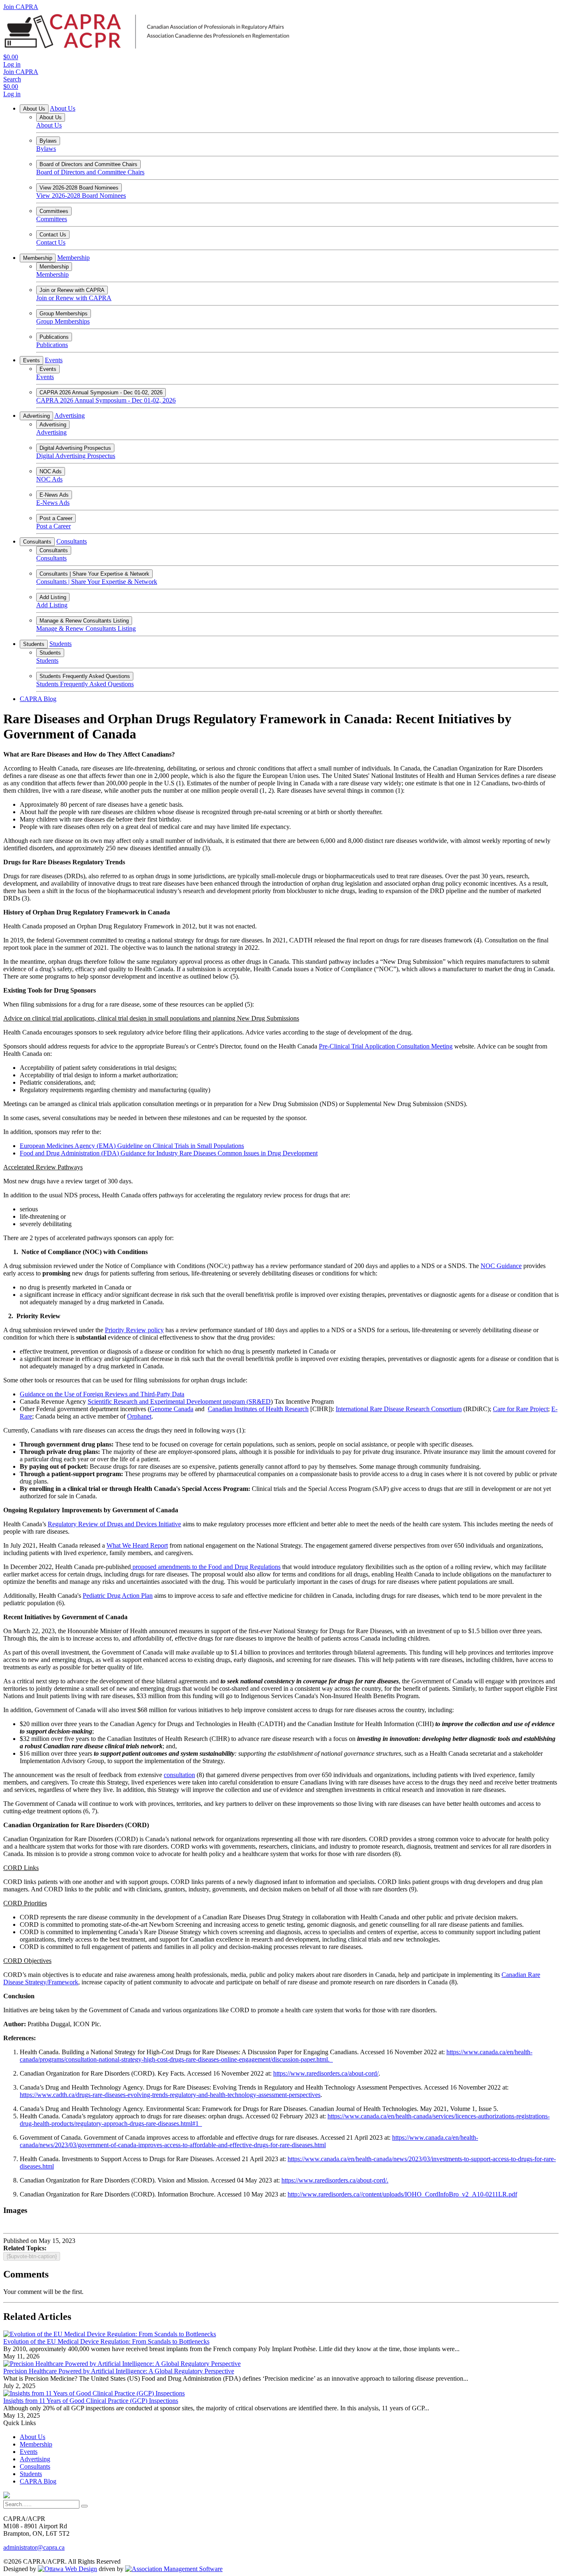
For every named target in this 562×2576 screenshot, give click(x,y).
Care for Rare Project (520, 1409)
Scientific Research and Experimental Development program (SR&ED (179, 1401)
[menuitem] (33, 2437)
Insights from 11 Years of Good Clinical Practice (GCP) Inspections (91, 2401)
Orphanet (139, 1416)
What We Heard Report (137, 1545)
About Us (34, 109)
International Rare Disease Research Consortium (399, 1409)
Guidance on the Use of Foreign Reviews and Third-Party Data (102, 1394)
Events (31, 360)
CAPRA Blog (38, 699)
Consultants (37, 542)
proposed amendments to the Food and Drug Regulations (206, 1567)
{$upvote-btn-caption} (32, 2256)
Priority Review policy (134, 1330)
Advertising (36, 416)
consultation (179, 1775)
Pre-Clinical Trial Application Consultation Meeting (386, 1046)
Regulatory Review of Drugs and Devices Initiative (114, 1524)
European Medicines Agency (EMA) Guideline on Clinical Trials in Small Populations (132, 1146)
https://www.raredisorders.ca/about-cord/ (326, 2073)
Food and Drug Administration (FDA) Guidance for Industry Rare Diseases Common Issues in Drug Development (169, 1153)
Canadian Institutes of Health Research (258, 1409)
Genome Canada (172, 1409)
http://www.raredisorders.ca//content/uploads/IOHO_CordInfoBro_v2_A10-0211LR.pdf (402, 2194)
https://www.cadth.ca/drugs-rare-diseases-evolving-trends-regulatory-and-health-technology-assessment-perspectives (170, 2095)
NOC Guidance (501, 1266)
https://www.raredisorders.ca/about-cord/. (335, 2180)
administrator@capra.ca (34, 2547)
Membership (38, 258)
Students (34, 644)
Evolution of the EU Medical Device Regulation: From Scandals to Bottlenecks (106, 2341)
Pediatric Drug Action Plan (118, 1596)
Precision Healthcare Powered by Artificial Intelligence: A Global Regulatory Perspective (119, 2371)
